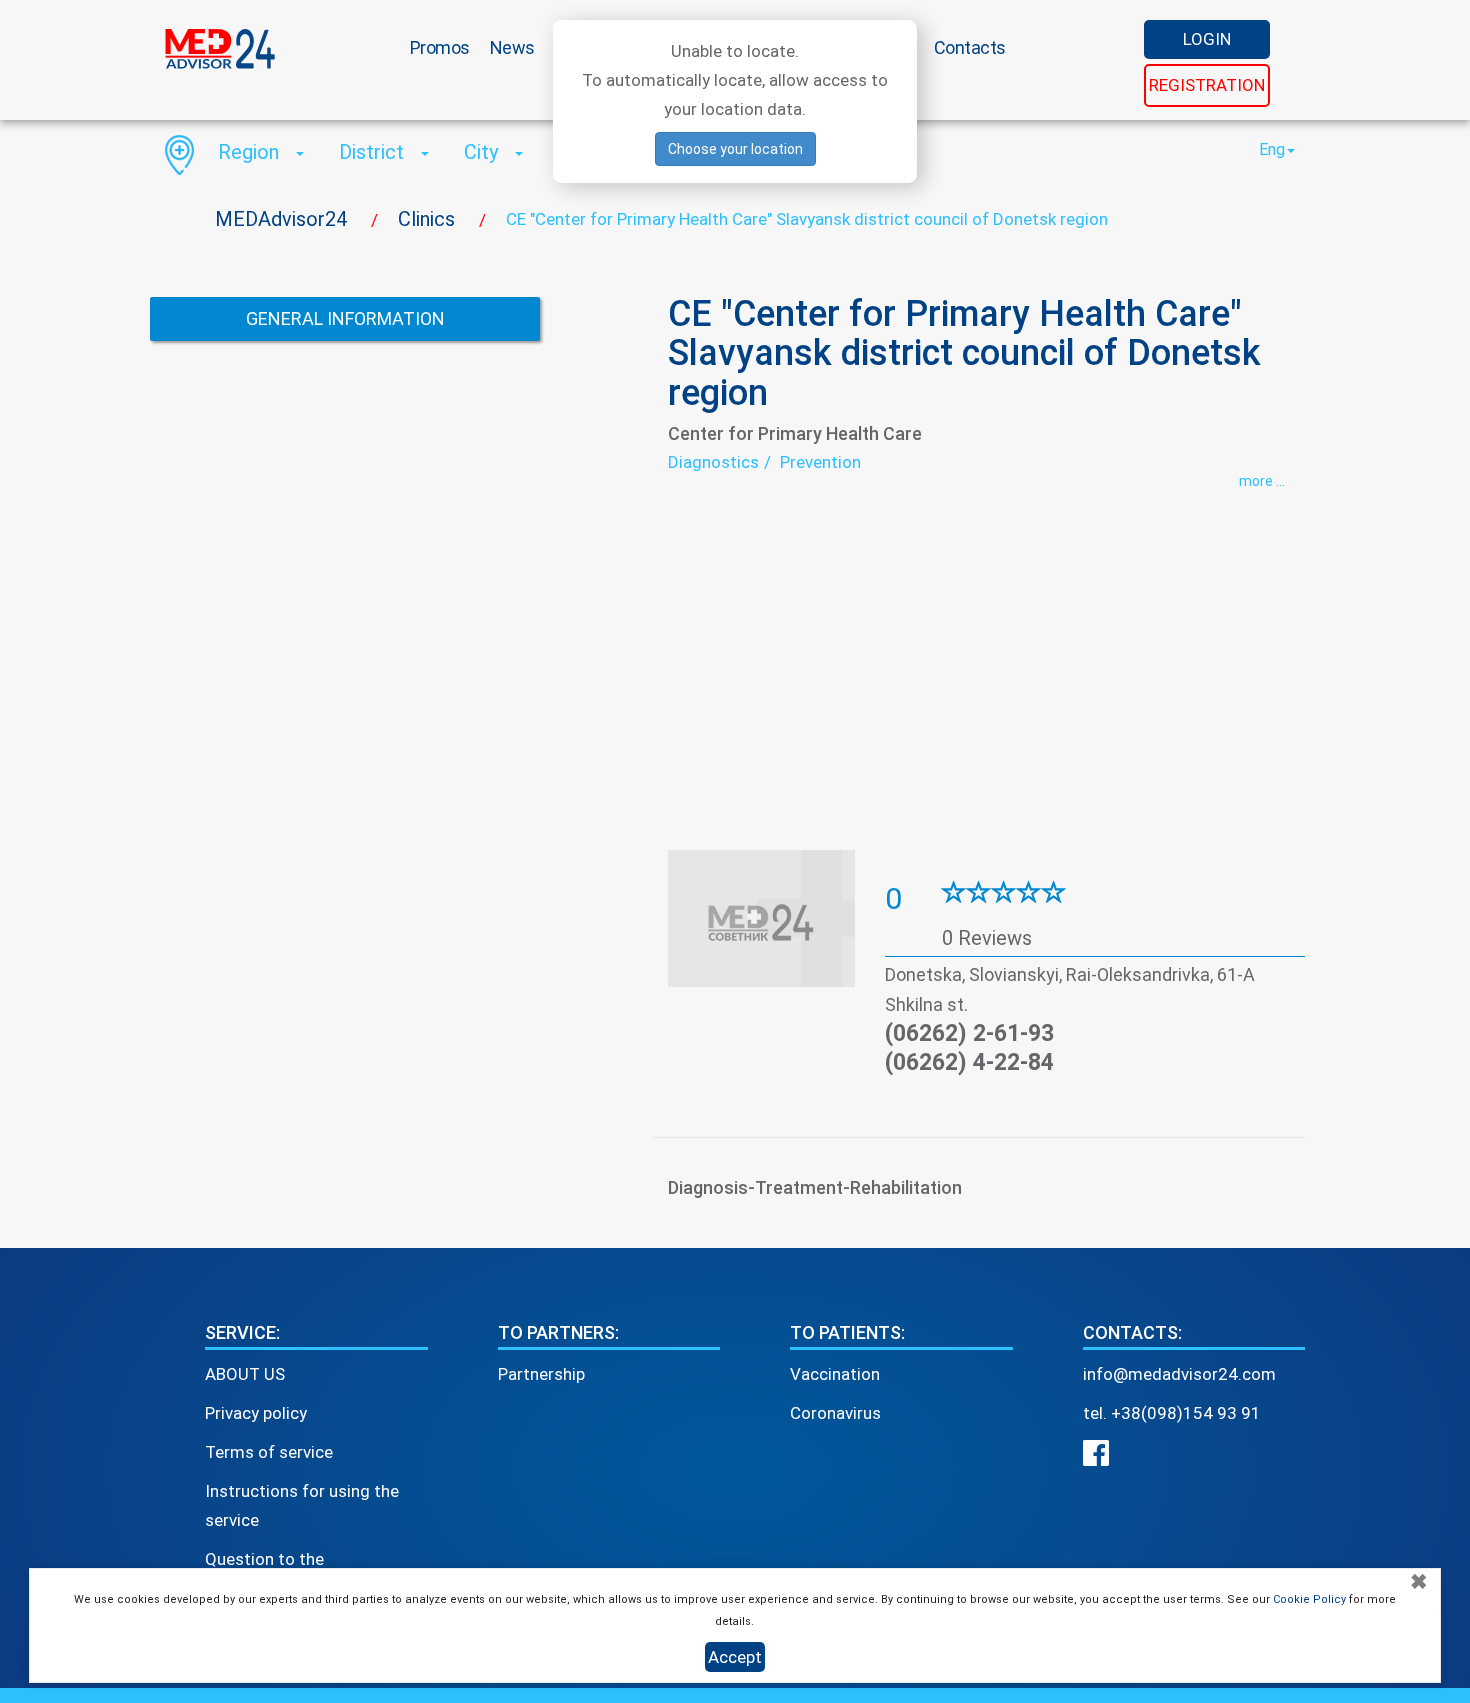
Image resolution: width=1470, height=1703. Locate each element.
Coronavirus (835, 1413)
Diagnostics (713, 462)
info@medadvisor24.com (1179, 1374)
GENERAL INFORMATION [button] (345, 318)
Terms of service (269, 1452)
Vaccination (835, 1374)
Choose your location (735, 149)
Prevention (820, 462)
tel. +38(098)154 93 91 (1172, 1413)
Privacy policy (256, 1413)
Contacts (970, 47)
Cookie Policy (1309, 1599)
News (512, 47)
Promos (440, 47)
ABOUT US (245, 1374)
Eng (1272, 149)
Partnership (541, 1374)
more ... (1262, 481)
